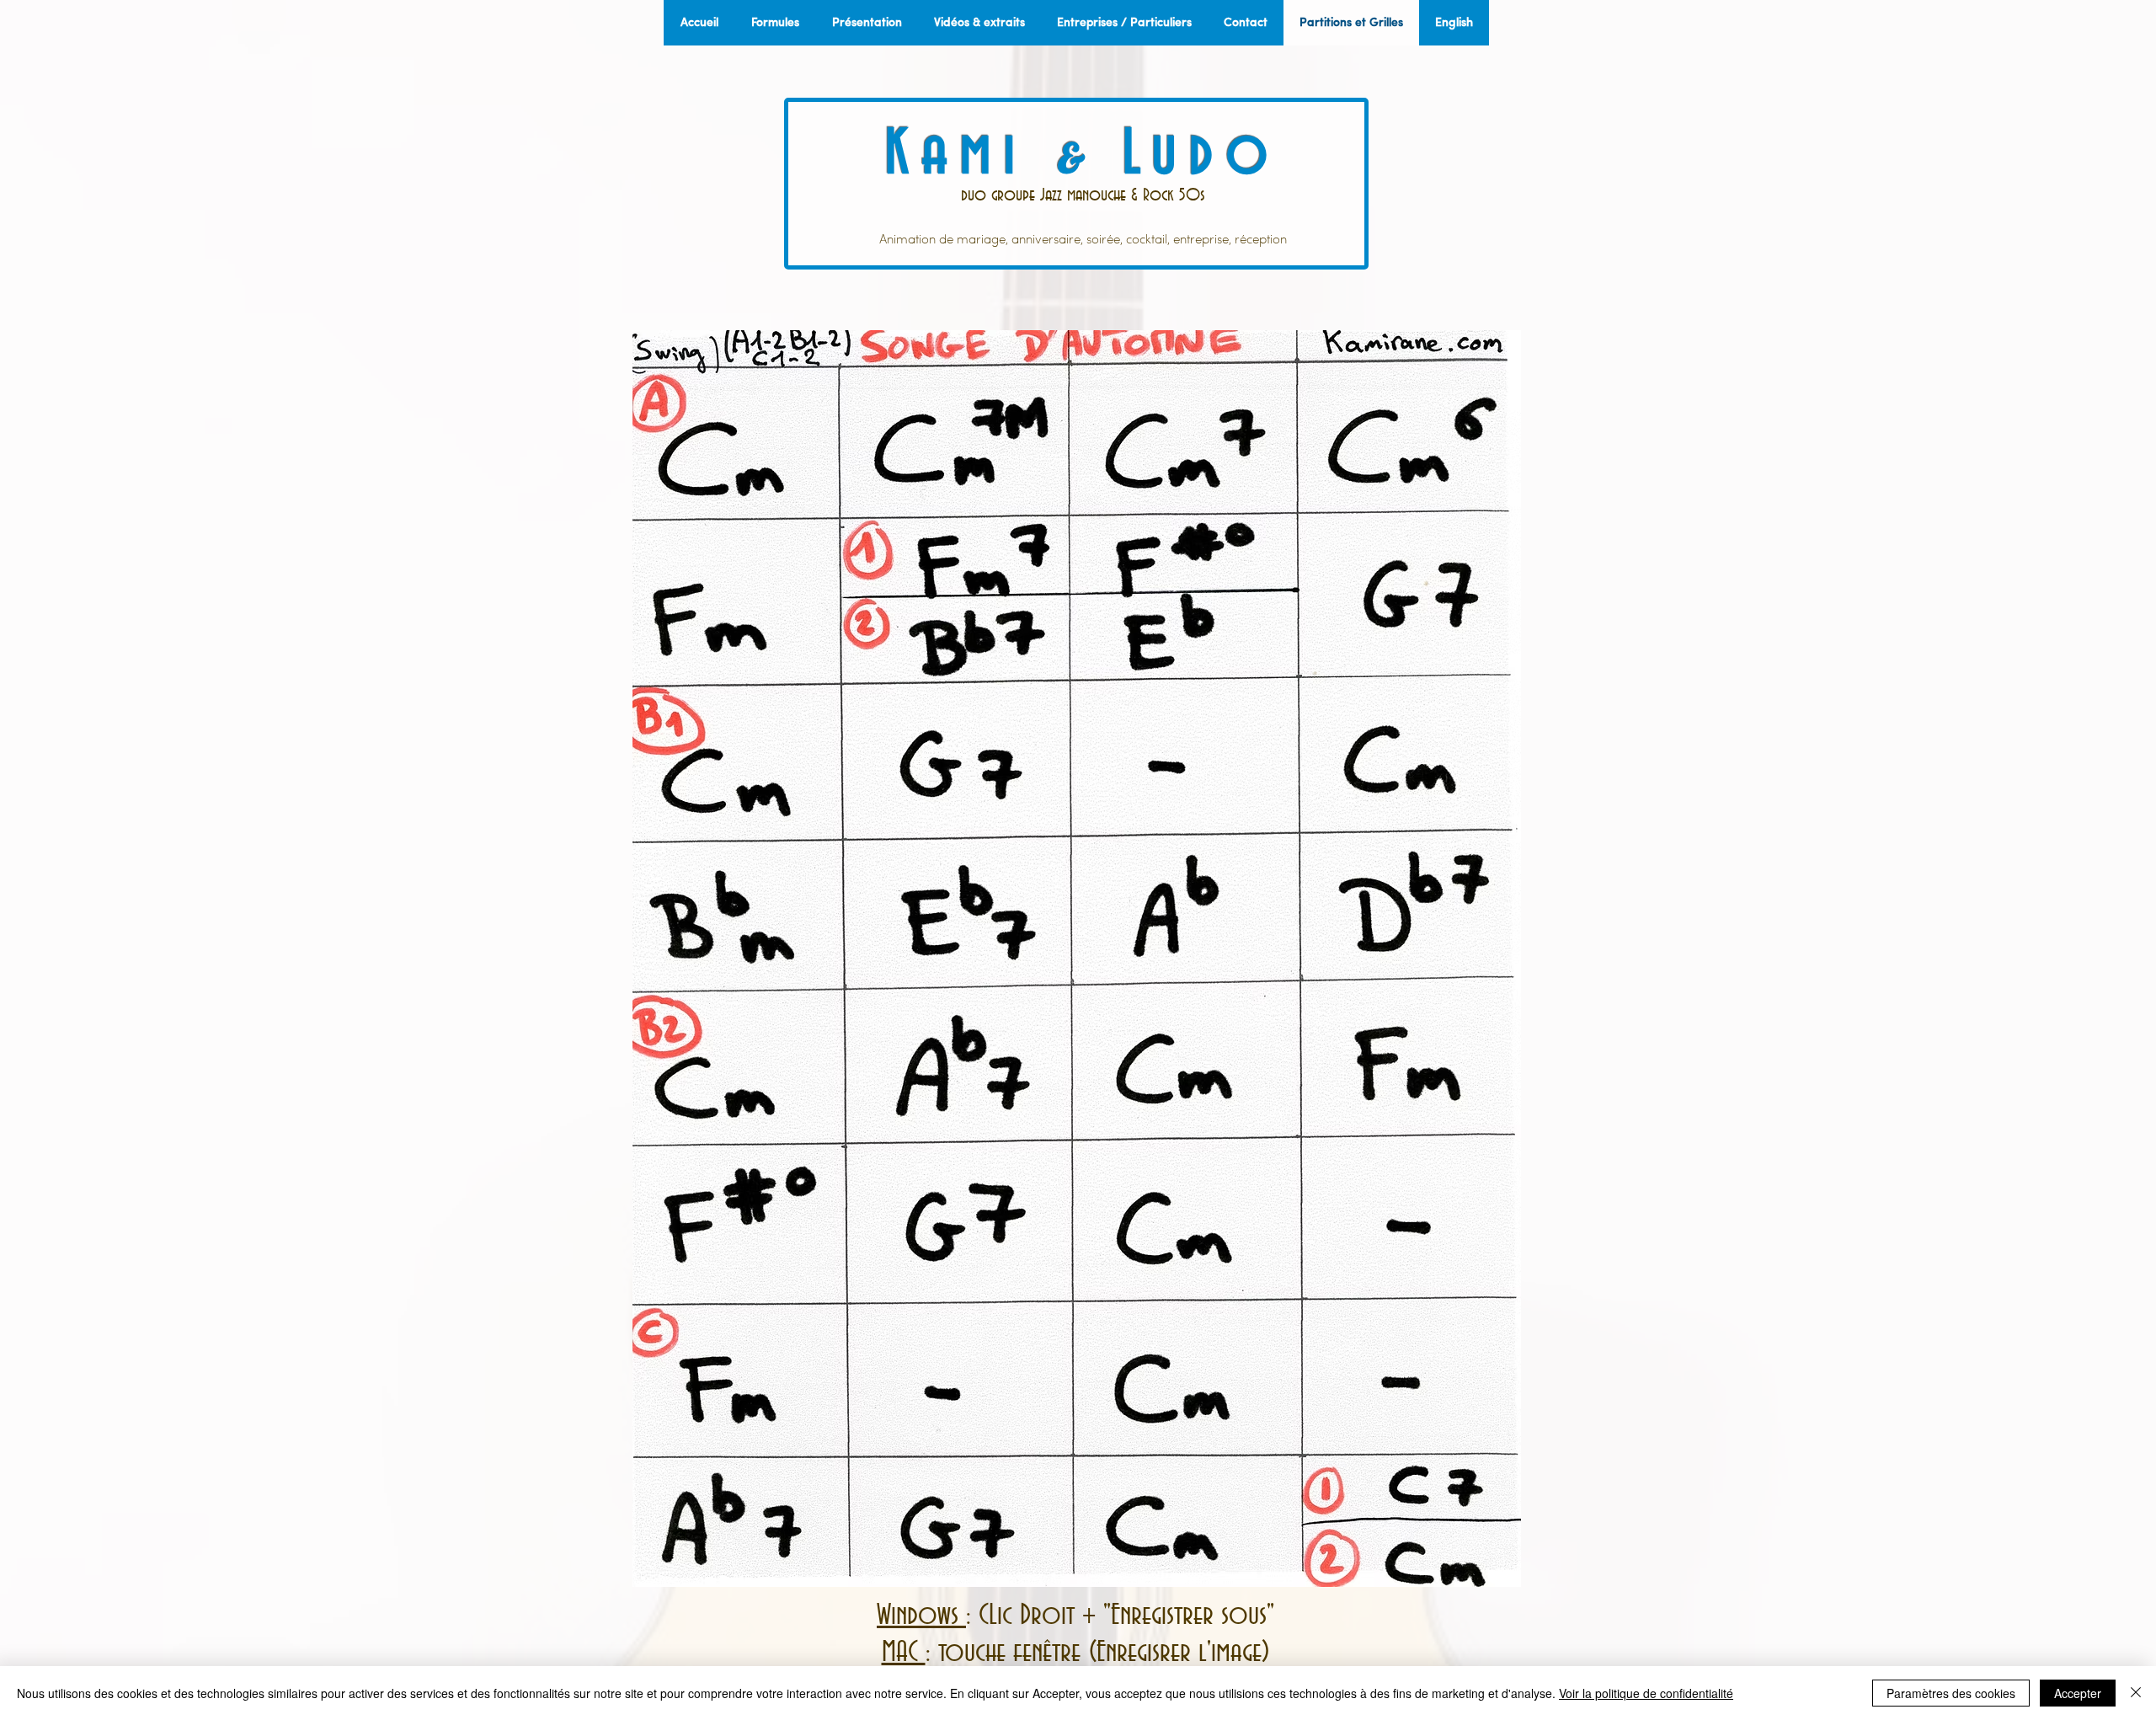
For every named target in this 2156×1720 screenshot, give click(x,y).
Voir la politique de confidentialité (1646, 1693)
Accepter (2078, 1693)
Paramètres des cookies (1951, 1693)
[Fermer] (2136, 1693)
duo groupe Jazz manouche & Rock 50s (1083, 195)
